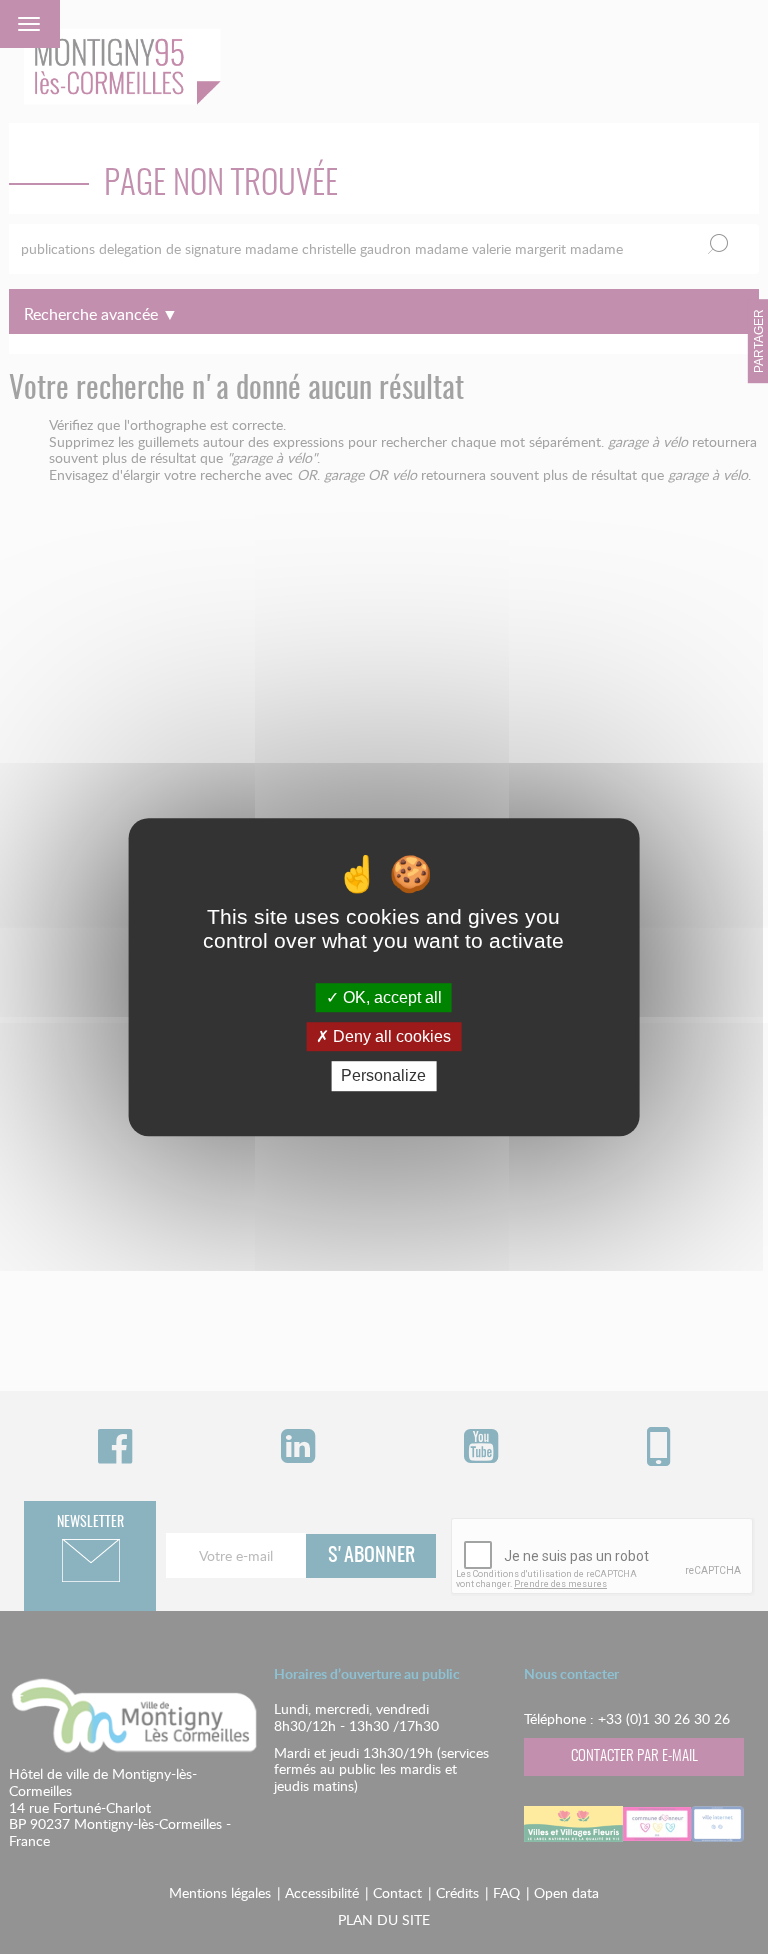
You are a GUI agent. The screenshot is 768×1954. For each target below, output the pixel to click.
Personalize (383, 1076)
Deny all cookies (390, 1036)
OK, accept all (390, 997)
